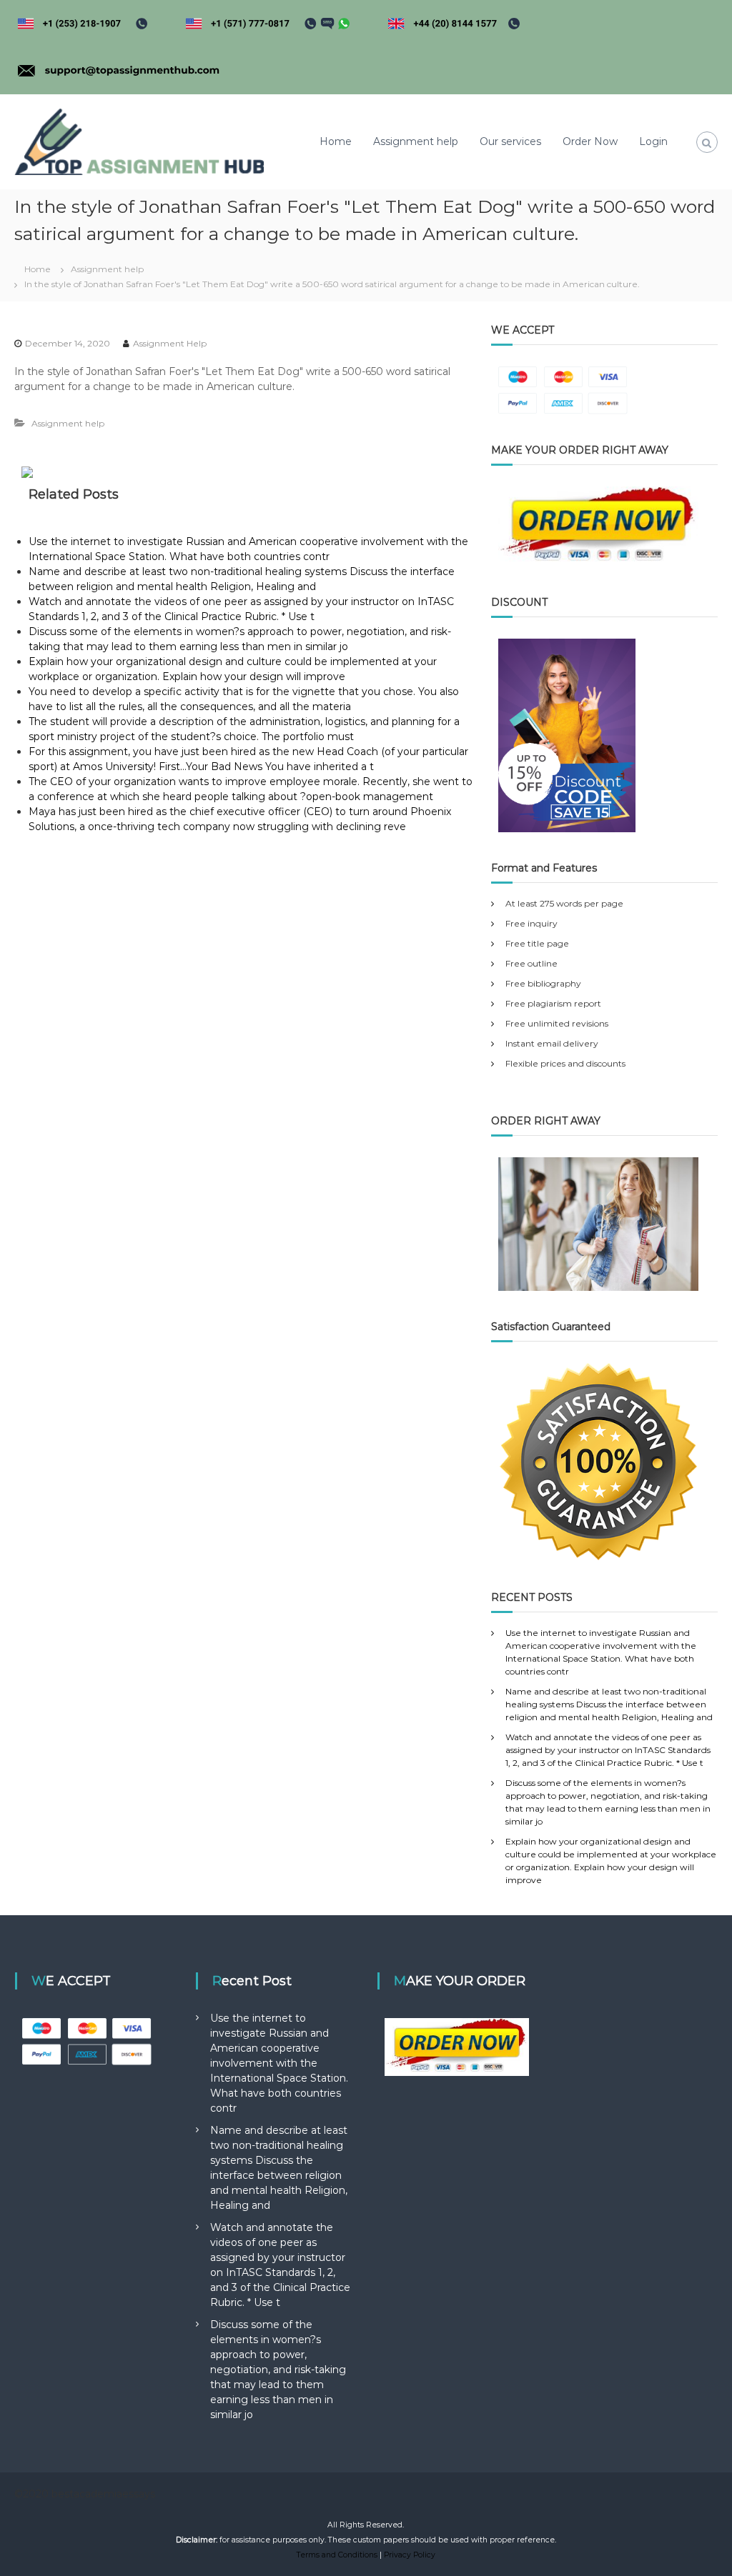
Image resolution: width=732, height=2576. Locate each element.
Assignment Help (170, 343)
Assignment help (416, 141)
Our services (510, 141)
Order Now (590, 141)
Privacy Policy (410, 2555)
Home (336, 141)
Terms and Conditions (337, 2555)
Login (653, 141)
